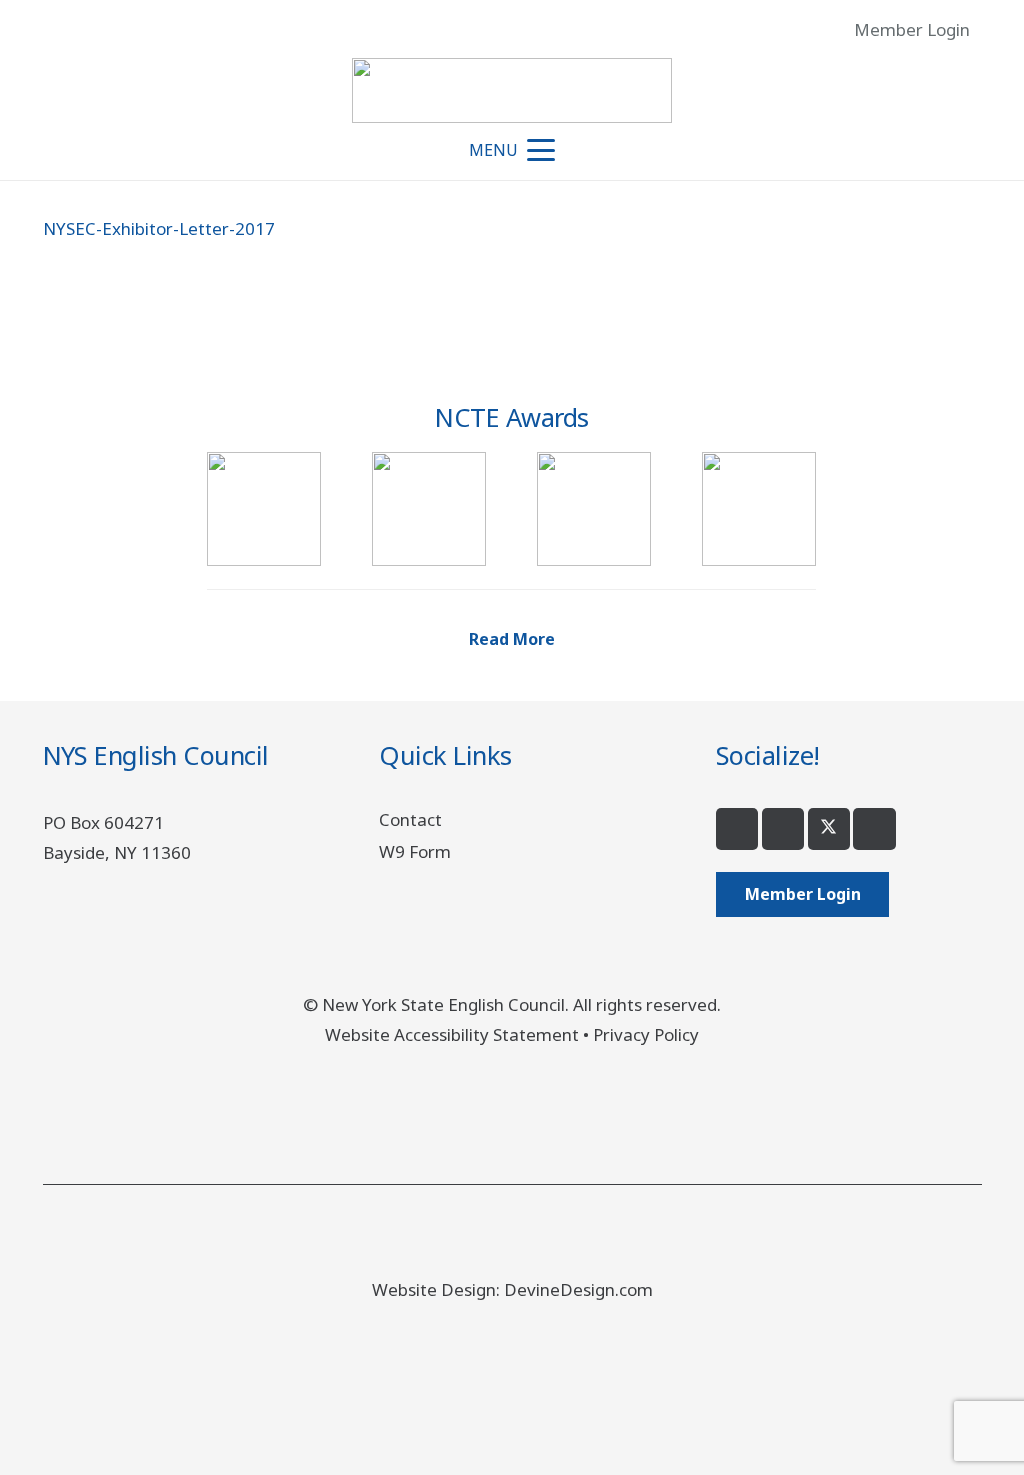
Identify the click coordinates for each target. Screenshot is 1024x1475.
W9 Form (415, 851)
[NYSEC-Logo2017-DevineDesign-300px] (512, 90)
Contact (410, 819)
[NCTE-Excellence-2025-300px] (264, 509)
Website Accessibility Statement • (459, 1034)
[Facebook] (737, 829)
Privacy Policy (646, 1034)
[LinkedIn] (874, 829)
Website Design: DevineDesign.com (512, 1289)
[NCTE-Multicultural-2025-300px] (429, 509)
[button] (994, 30)
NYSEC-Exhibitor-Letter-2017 (159, 228)
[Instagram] (783, 829)
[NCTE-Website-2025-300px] (759, 509)
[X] (829, 829)
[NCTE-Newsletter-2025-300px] (594, 509)
